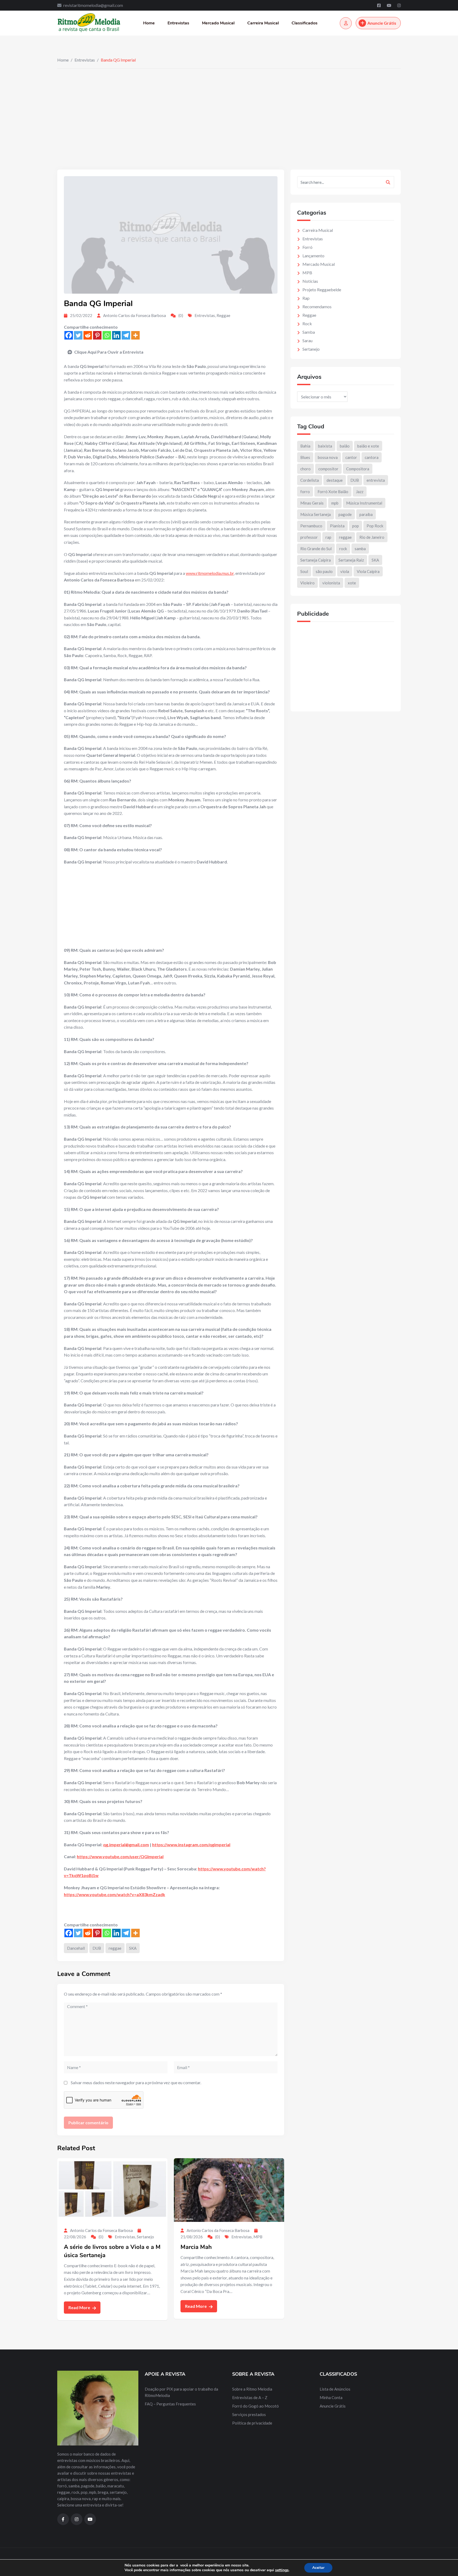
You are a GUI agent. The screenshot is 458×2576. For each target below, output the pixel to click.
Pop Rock (375, 526)
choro (305, 469)
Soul (304, 571)
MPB (258, 2237)
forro (305, 492)
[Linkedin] (116, 335)
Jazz (360, 492)
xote (352, 583)
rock (343, 549)
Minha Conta (331, 2397)
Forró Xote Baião (333, 492)
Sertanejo (145, 2237)
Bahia (305, 446)
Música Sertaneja (316, 514)
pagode (345, 514)
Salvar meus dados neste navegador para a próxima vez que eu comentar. (136, 2082)
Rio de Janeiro (372, 537)
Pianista (337, 526)
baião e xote (368, 446)
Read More (80, 2307)
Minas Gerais (312, 503)
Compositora (358, 469)
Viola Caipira (368, 571)
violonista (331, 583)
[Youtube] (389, 5)
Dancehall (76, 1948)
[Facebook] (379, 5)
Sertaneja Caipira (316, 560)
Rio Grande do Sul (316, 549)
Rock (307, 323)
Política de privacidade (252, 2423)
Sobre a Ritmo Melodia (252, 2389)
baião (345, 446)
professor (309, 537)
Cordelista (310, 480)
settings (282, 2570)
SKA (133, 1948)
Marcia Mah (196, 2247)
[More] (135, 335)
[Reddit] (88, 335)
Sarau (307, 340)
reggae (115, 1948)
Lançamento (313, 256)
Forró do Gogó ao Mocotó (256, 2406)
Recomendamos (317, 307)
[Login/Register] (346, 23)
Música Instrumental (364, 503)
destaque (335, 480)
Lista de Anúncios (335, 2389)
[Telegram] (126, 335)
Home (149, 23)
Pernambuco (311, 526)
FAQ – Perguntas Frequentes (170, 2404)
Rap (306, 298)
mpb (335, 503)
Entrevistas (178, 23)
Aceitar (318, 2568)
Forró (307, 247)
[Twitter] (78, 335)
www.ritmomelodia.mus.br (210, 573)
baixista (325, 446)
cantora (372, 457)
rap (328, 537)
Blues (305, 457)
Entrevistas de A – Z (250, 2397)
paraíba (366, 514)
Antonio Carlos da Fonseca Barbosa (135, 315)
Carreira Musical (263, 23)
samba (360, 549)
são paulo (324, 571)
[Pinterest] (97, 335)
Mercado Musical (218, 23)
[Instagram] (399, 5)
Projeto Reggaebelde (322, 290)
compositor (328, 469)
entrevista (376, 480)
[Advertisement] (229, 108)
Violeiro (307, 583)
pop (356, 526)
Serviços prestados (249, 2414)
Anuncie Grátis (382, 23)
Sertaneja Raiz (351, 560)
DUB (97, 1948)
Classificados (305, 23)
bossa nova (328, 457)
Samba (309, 332)
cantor (351, 457)
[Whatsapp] (107, 335)
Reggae (223, 315)
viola (345, 571)
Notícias (310, 281)
